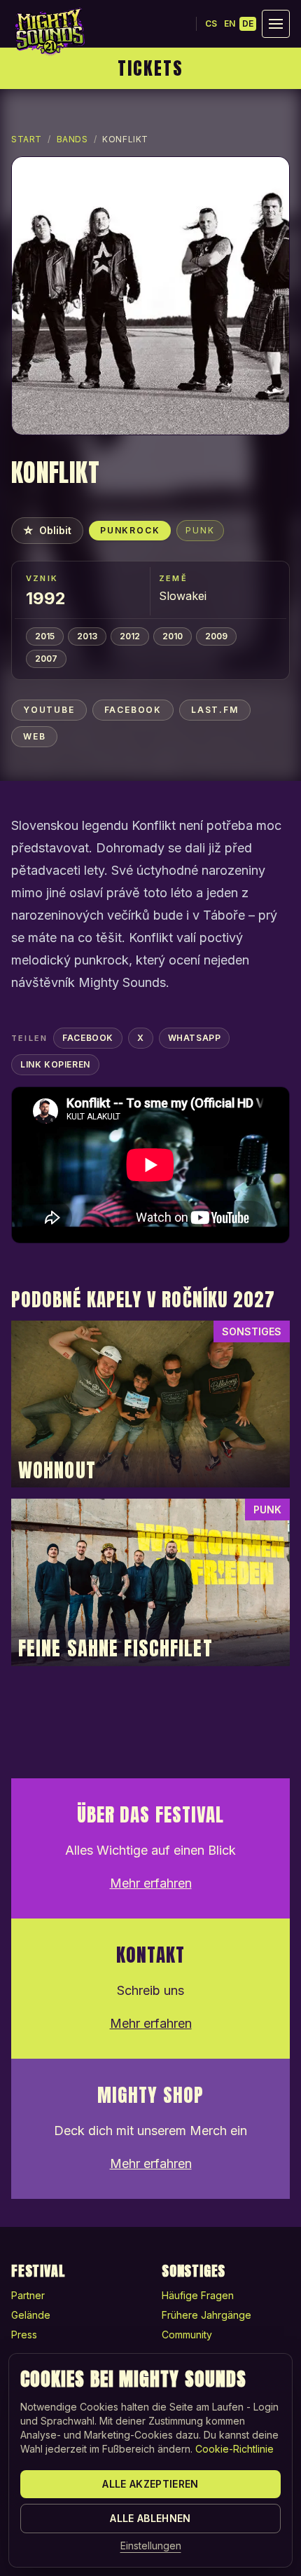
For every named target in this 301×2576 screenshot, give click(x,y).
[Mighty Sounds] (49, 32)
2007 (46, 659)
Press (24, 2335)
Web (34, 736)
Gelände (31, 2315)
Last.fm (215, 710)
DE (248, 23)
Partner (28, 2295)
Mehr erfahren (151, 1883)
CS (211, 23)
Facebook (133, 710)
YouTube (49, 710)
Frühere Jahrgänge (206, 2315)
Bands (72, 139)
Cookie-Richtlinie (234, 2449)
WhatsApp (195, 1038)
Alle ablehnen (150, 2518)
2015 (45, 636)
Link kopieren (55, 1064)
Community (187, 2335)
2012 (130, 636)
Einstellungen (151, 2546)
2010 (173, 636)
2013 (87, 636)
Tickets (150, 68)
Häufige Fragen (198, 2295)
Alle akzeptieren (150, 2484)
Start (27, 139)
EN (230, 23)
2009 (216, 636)
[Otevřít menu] (276, 24)
